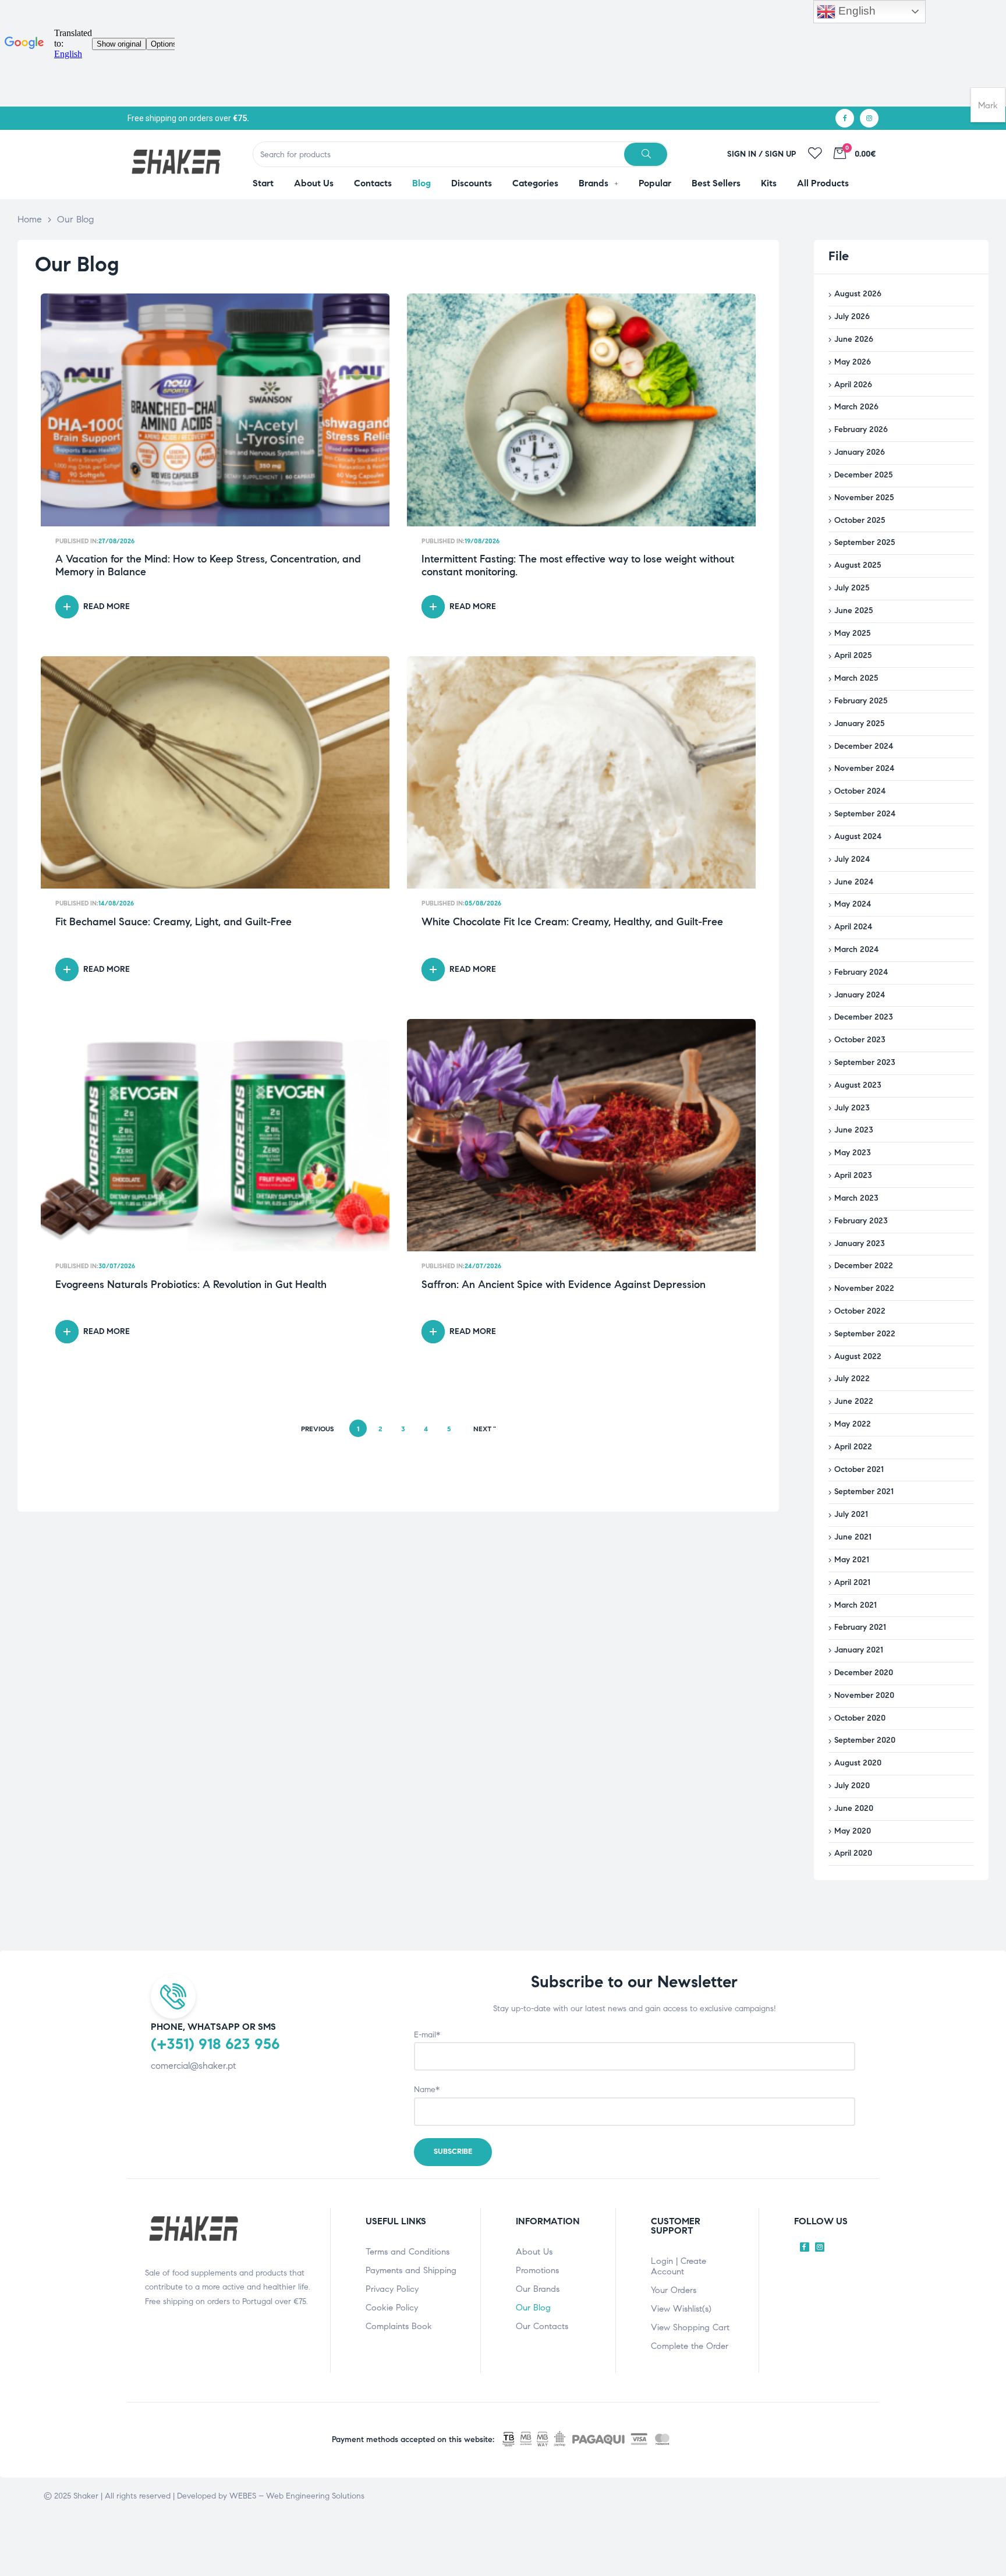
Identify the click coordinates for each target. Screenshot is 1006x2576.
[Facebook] (845, 118)
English (856, 11)
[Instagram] (869, 118)
